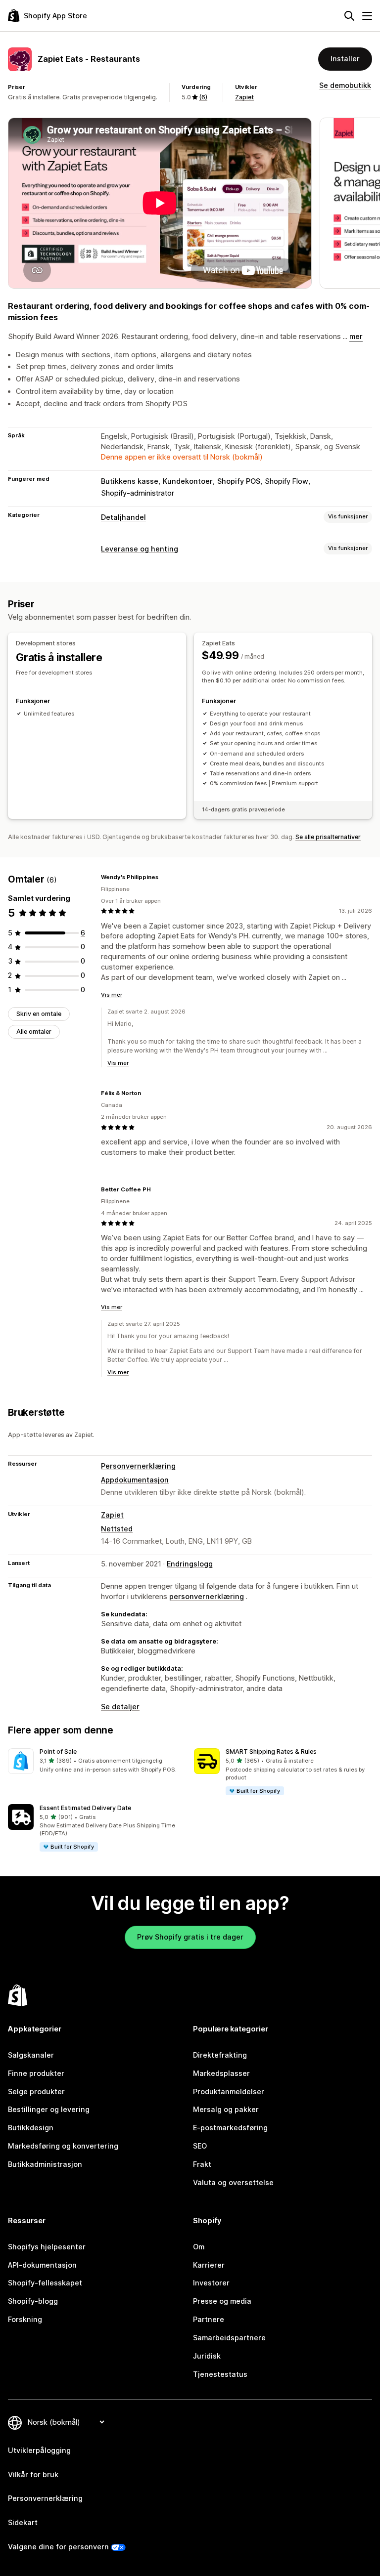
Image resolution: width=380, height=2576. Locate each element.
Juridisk (207, 2356)
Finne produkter (36, 2073)
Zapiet (244, 97)
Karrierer (209, 2265)
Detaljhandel (123, 517)
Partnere (209, 2319)
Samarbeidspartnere (229, 2338)
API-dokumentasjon (42, 2265)
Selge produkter (36, 2091)
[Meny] (367, 16)
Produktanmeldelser (229, 2091)
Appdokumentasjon (135, 1480)
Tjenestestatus (220, 2374)
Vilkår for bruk (33, 2474)
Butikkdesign (31, 2128)
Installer (345, 59)
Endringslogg (190, 1564)
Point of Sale (58, 1752)
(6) (203, 97)
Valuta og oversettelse (233, 2182)
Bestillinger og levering (49, 2109)
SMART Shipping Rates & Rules (271, 1752)
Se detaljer (120, 1707)
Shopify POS (239, 481)
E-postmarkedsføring (230, 2128)
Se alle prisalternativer (328, 837)
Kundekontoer (188, 481)
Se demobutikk (345, 85)
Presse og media (222, 2301)
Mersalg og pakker (226, 2109)
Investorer (211, 2283)
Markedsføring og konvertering (63, 2146)
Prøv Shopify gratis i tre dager (190, 1937)
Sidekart (23, 2522)
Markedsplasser (221, 2073)
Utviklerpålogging (39, 2450)
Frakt (202, 2164)
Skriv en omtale (39, 1014)
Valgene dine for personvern (58, 2547)
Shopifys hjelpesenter (47, 2247)
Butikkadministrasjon (45, 2164)
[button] (97, 1761)
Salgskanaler (31, 2055)
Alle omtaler (34, 1032)
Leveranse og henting (140, 549)
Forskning (25, 2319)
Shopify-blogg (33, 2301)
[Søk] (349, 16)
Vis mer (112, 995)
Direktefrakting (220, 2055)
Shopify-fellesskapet (45, 2283)
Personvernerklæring (138, 1466)
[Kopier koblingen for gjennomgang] (164, 877)
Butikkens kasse (130, 481)
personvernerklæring (207, 1596)
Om (199, 2247)
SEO (200, 2146)
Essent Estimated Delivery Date (85, 1808)
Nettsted (117, 1529)
